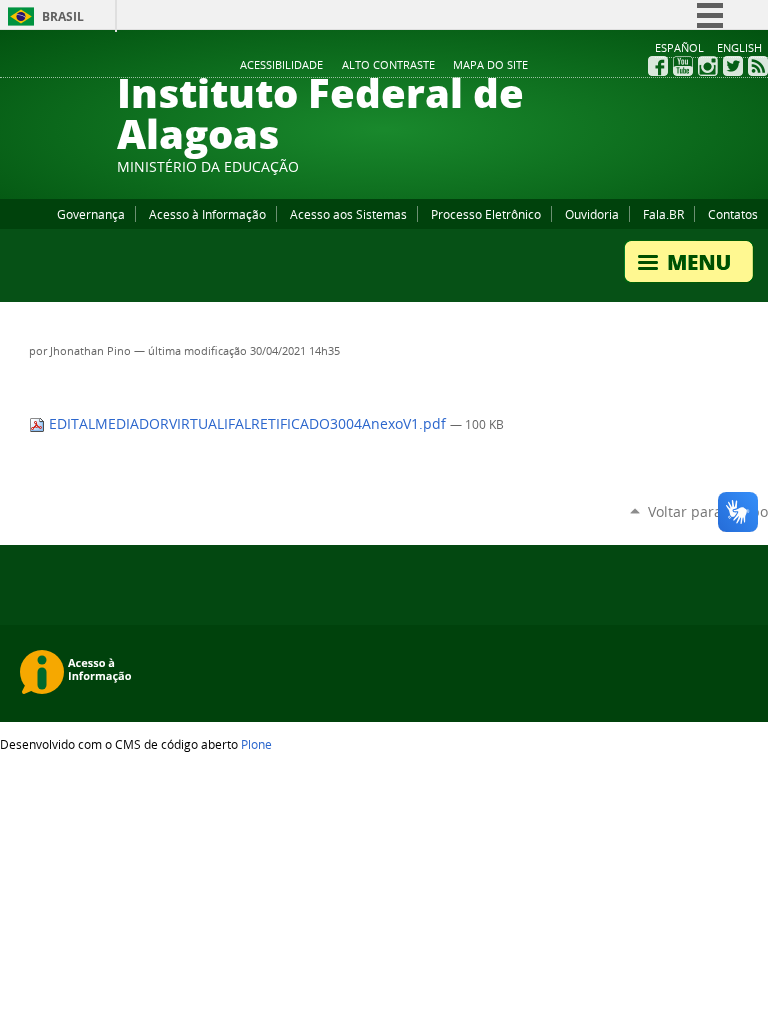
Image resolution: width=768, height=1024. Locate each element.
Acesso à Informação (207, 214)
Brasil (63, 16)
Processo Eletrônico (486, 214)
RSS (758, 66)
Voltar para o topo (708, 511)
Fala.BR (663, 214)
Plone (256, 744)
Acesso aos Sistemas (348, 214)
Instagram (708, 66)
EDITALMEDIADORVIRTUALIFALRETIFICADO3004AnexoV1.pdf (247, 424)
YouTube (683, 66)
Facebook (658, 66)
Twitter (733, 66)
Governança (91, 214)
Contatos (733, 214)
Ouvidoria (592, 214)
